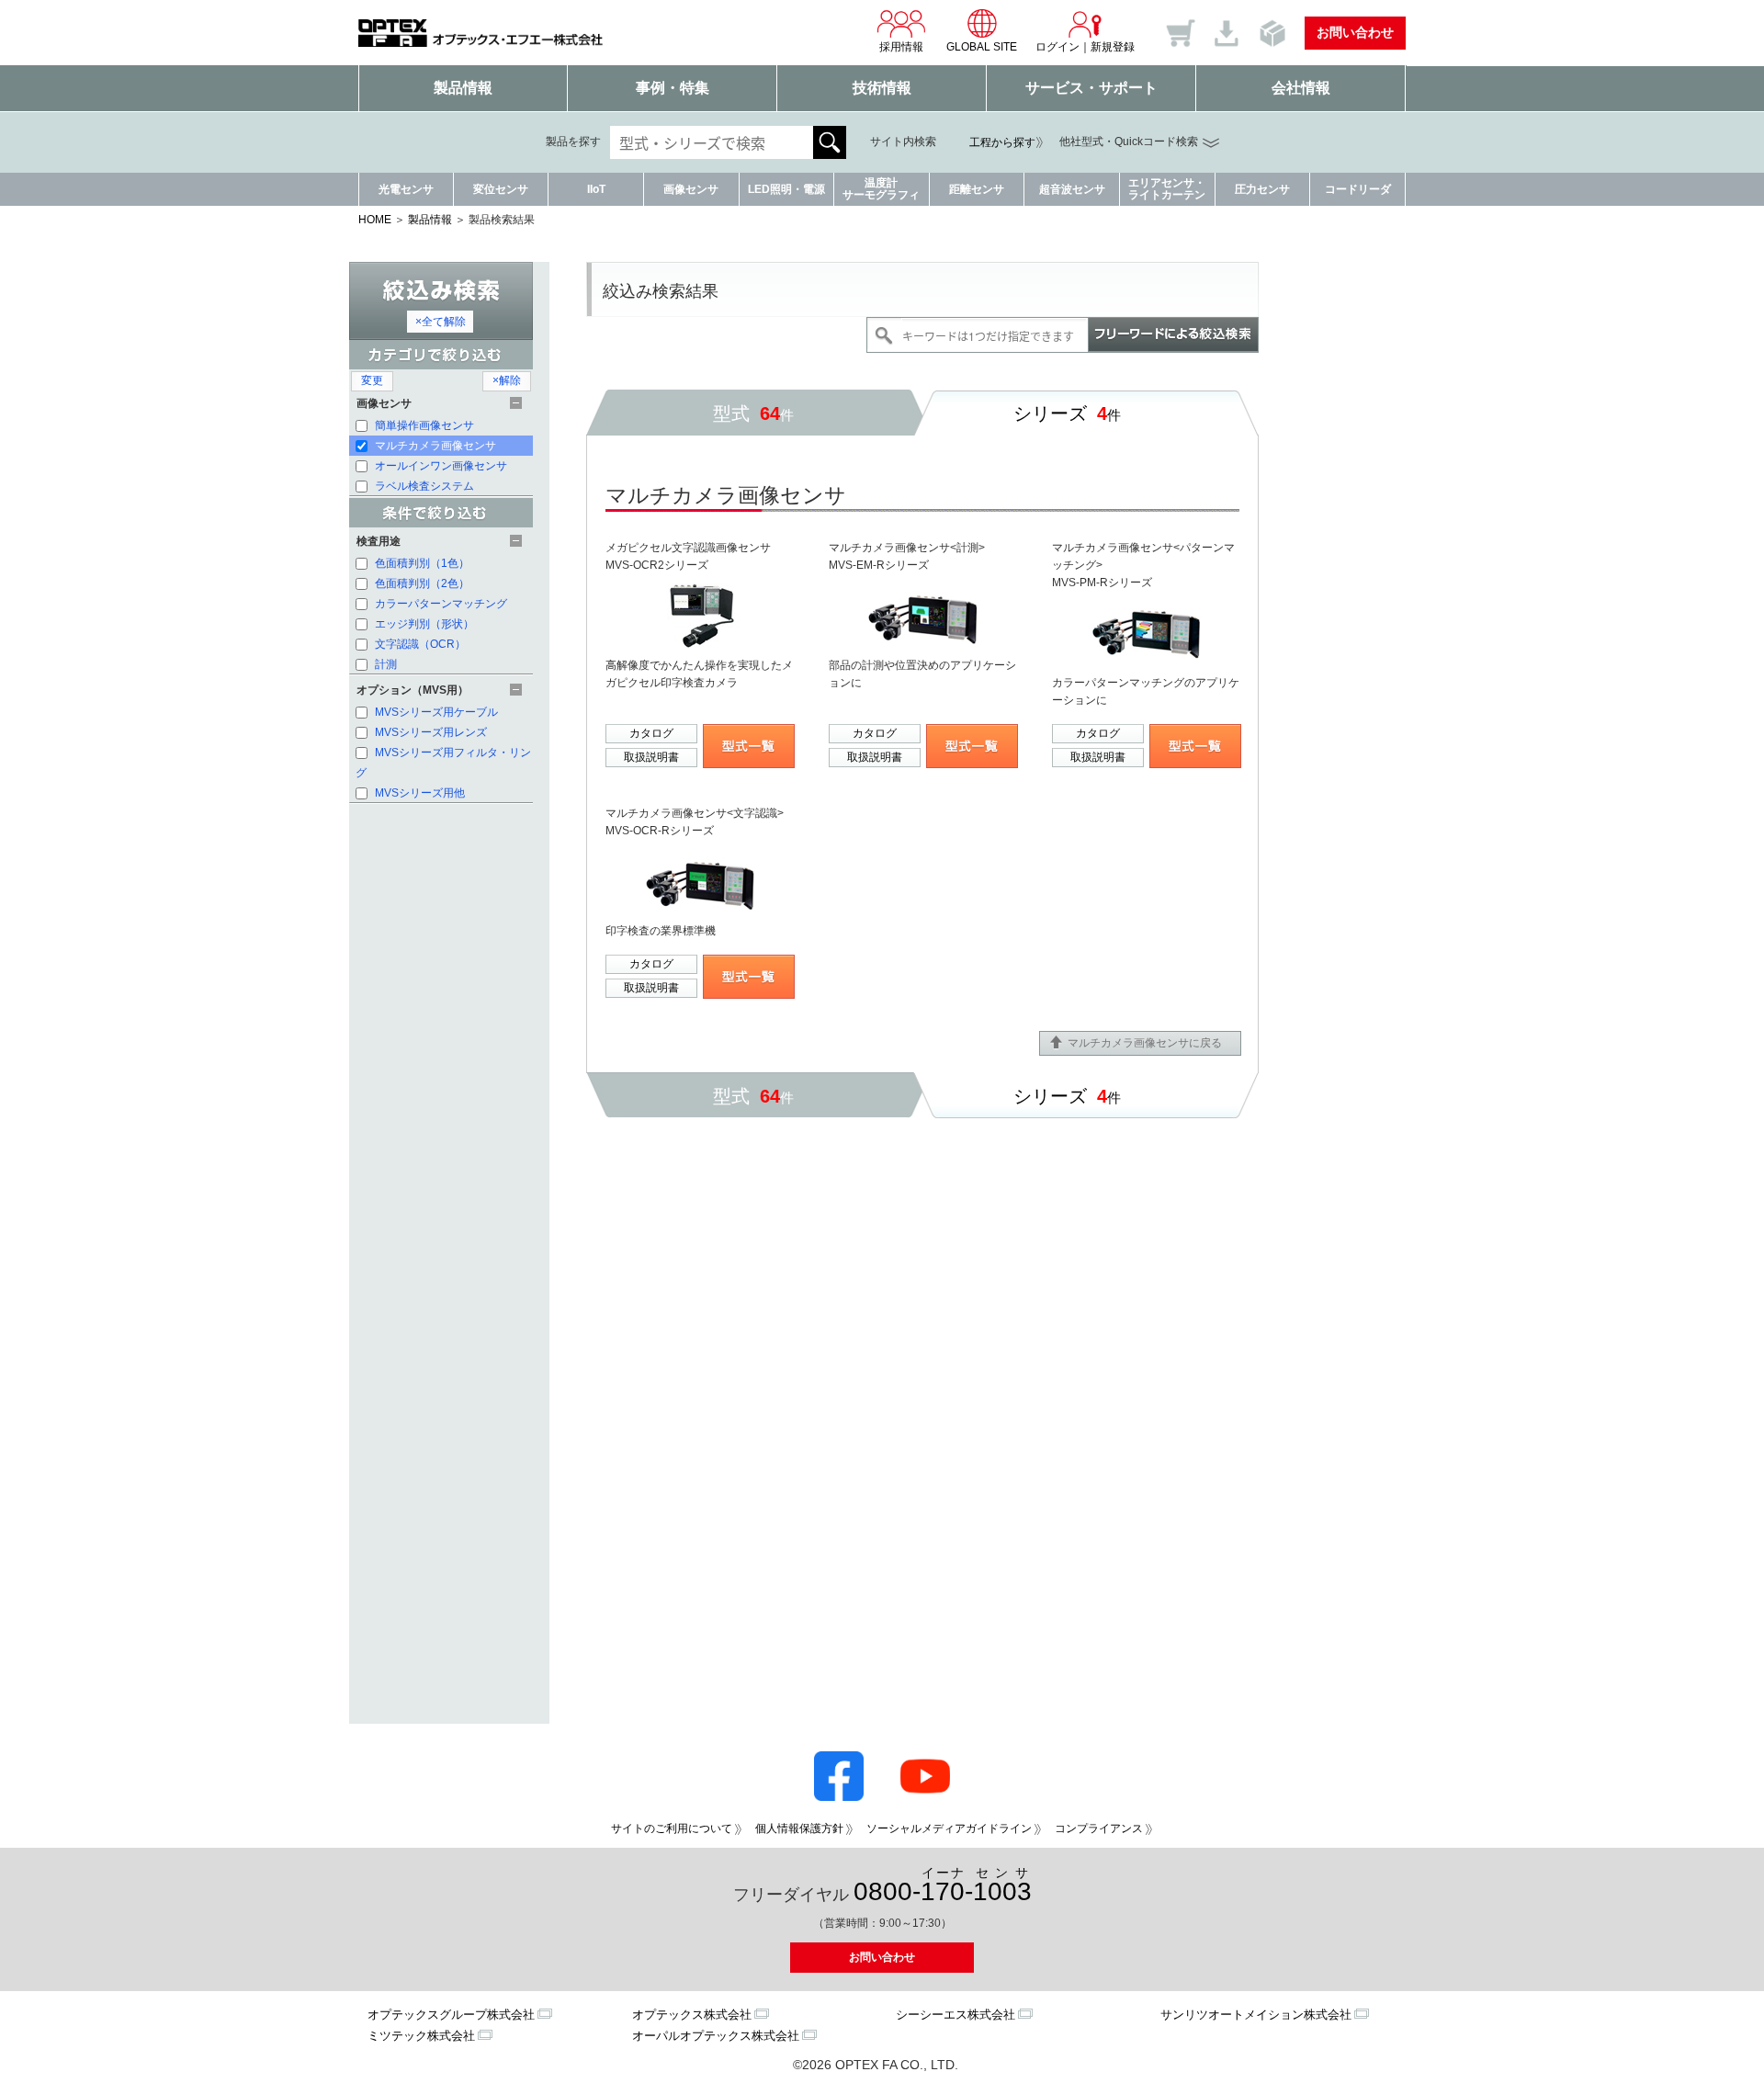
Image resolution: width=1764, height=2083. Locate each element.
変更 (372, 380)
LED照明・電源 (786, 189)
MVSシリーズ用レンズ (430, 732)
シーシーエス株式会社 (955, 2015)
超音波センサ (1072, 189)
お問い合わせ (1355, 32)
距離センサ (977, 189)
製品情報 (463, 88)
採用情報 (901, 47)
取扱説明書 (651, 757)
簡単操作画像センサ (423, 425)
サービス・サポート (1091, 88)
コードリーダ (1358, 189)
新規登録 (1113, 47)
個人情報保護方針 (799, 1828)
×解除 (507, 380)
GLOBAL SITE (982, 47)
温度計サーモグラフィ (881, 189)
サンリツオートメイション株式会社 (1256, 2015)
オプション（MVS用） (413, 690)
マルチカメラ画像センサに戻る (1145, 1043)
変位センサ (501, 189)
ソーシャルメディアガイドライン (949, 1828)
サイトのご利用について (672, 1828)
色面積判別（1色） (421, 563)
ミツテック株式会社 (421, 2036)
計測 (384, 664)
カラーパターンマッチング (440, 604)
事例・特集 (673, 88)
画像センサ (691, 189)
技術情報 (882, 88)
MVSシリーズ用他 (418, 793)
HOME (375, 220)
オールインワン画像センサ (440, 466)
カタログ (651, 733)
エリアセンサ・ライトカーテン (1167, 189)
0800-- (943, 1886)
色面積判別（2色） (421, 583)
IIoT (596, 189)
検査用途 (379, 541)
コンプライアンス (1099, 1828)
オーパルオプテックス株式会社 (716, 2036)
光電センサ (406, 189)
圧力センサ (1262, 189)
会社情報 (1301, 88)
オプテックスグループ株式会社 (451, 2015)
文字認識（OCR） (419, 644)
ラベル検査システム (423, 486)
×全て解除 (441, 322)
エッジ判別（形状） (423, 624)
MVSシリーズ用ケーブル (435, 712)
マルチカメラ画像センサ (434, 446)
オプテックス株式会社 (692, 2015)
